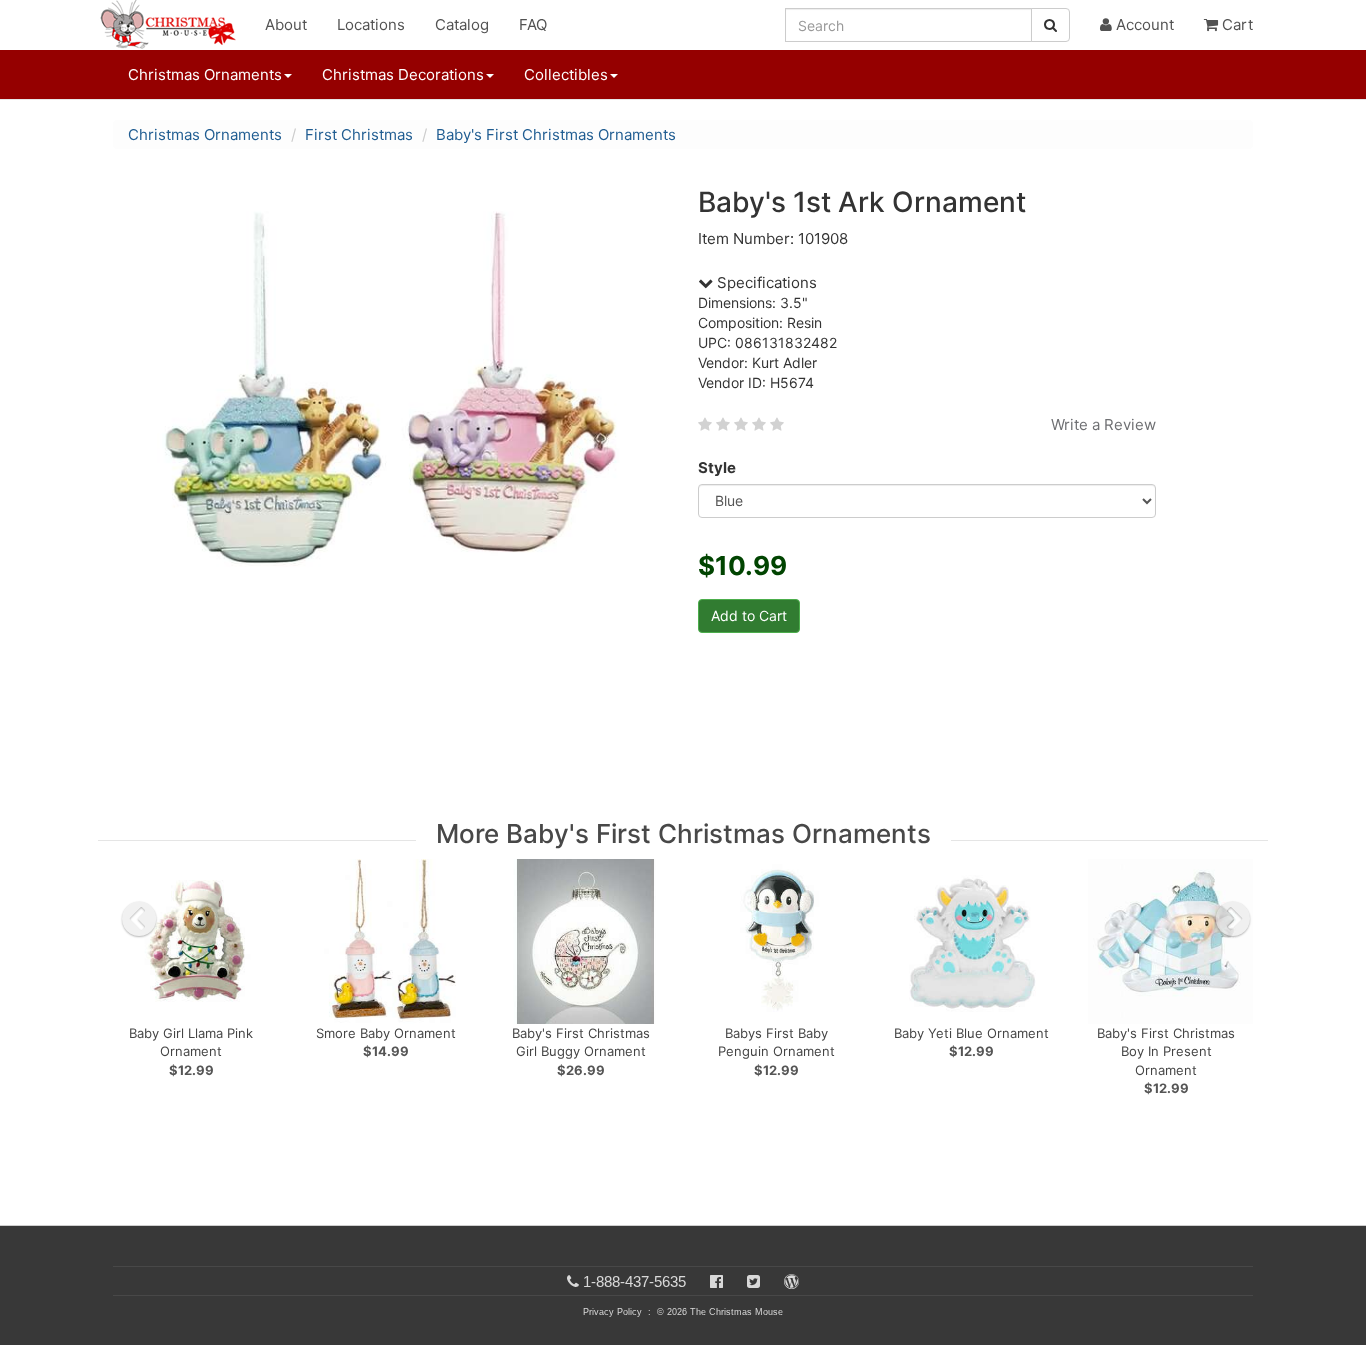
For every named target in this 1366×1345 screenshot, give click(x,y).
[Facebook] (716, 1281)
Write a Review (1103, 424)
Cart (1235, 24)
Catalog (462, 24)
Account (1143, 24)
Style (717, 467)
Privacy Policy (612, 1312)
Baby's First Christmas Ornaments (556, 134)
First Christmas (359, 134)
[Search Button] (1050, 25)
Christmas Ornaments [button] (205, 74)
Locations (371, 24)
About (286, 24)
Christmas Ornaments (205, 134)
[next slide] (1233, 919)
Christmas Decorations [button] (403, 74)
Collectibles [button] (566, 74)
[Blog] (791, 1281)
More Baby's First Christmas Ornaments (683, 833)
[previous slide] (139, 919)
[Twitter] (753, 1281)
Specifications (765, 282)
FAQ (533, 24)
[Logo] (174, 25)
